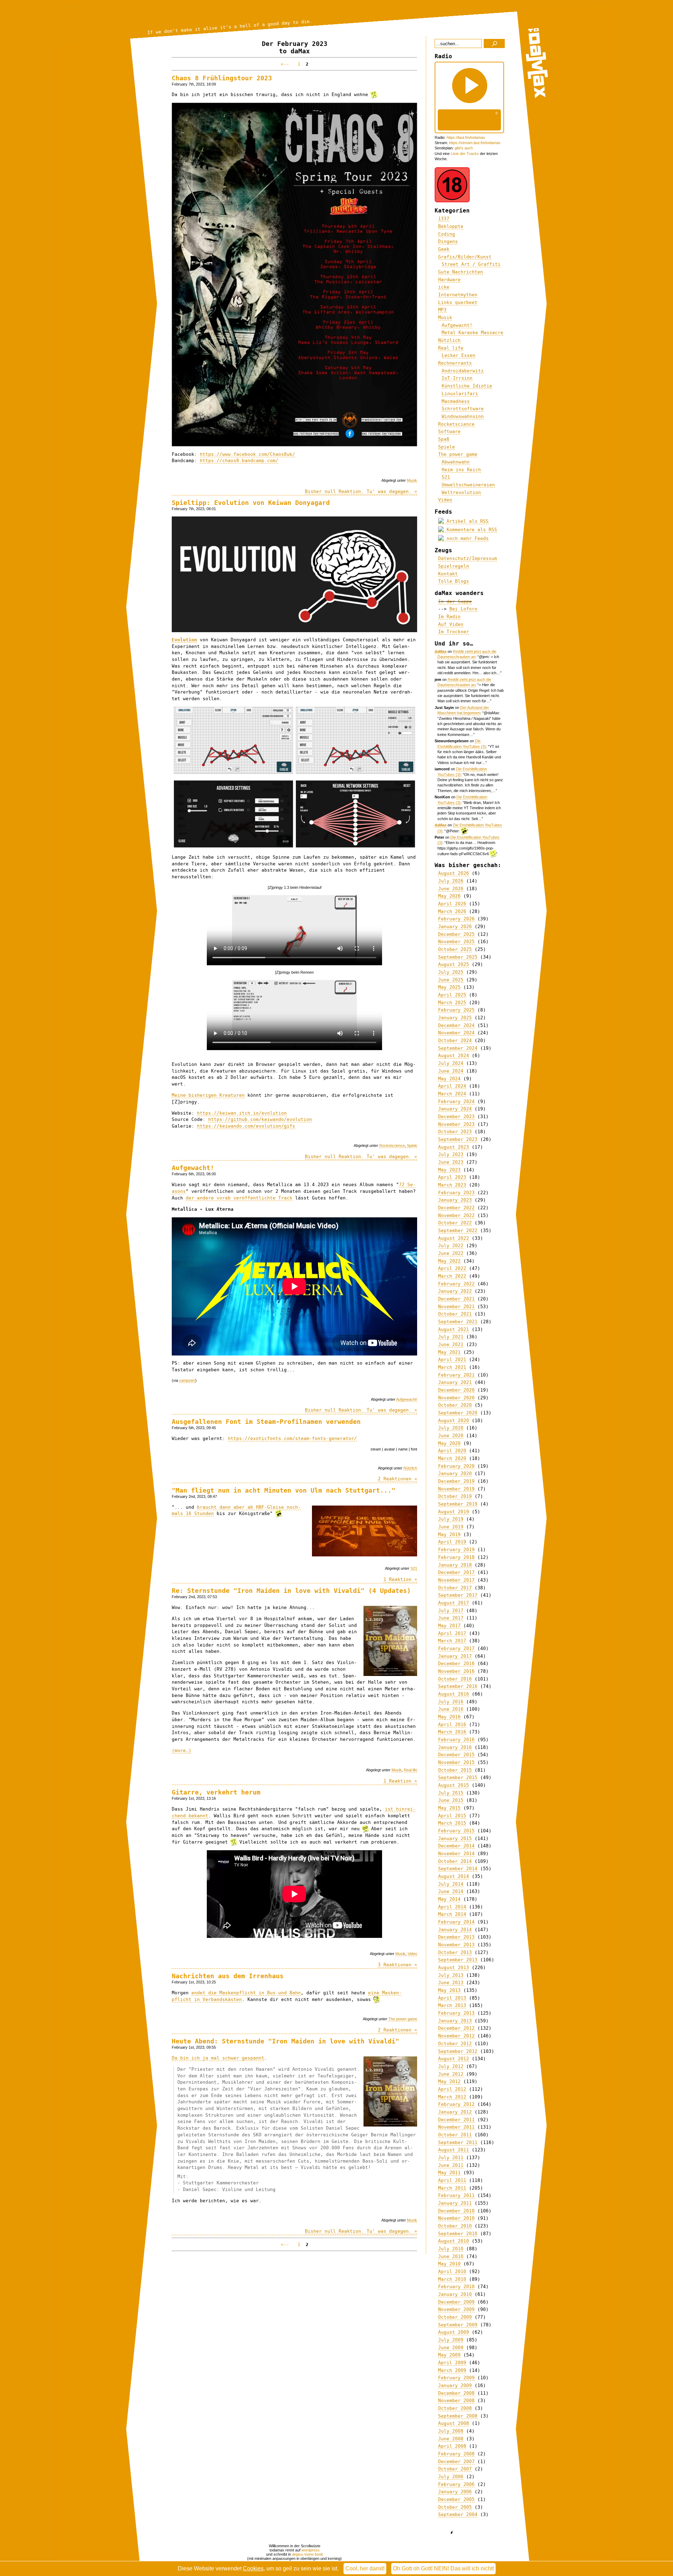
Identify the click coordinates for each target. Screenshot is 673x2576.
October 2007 (455, 2469)
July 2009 (451, 2340)
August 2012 (454, 2059)
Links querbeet (458, 302)
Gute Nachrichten (461, 272)
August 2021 (454, 1329)
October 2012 (455, 2044)
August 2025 (454, 964)
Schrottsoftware (463, 409)
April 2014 (452, 1907)
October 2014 (455, 1861)
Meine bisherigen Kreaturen (208, 1095)
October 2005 (455, 2507)
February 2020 (456, 1466)
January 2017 (455, 1656)
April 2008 (452, 2446)
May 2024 (449, 1079)
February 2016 (456, 1740)
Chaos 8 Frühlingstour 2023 (222, 78)
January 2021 (455, 1382)
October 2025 (455, 949)
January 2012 (455, 2112)
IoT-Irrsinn (457, 378)
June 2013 (451, 1983)
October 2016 (455, 1679)
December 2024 (456, 1025)
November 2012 (456, 2036)
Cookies (253, 2568)
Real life (410, 1770)
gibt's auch (464, 148)
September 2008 (458, 2416)
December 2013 (456, 1937)
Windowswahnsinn (463, 416)
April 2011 (452, 2180)
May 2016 (449, 1717)
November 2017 (456, 1580)
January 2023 (455, 1200)
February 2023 (456, 1193)
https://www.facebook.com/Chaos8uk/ (247, 454)
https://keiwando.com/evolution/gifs (246, 1126)
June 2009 (451, 2348)
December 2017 (456, 1572)
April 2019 (452, 1542)
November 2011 (456, 2127)
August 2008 (454, 2423)
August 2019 (454, 1512)
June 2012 (451, 2074)
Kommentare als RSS (470, 530)
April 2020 (452, 1451)
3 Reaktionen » (397, 1965)
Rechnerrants (455, 363)
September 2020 (458, 1413)
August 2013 (454, 1968)
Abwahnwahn (456, 462)
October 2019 (455, 1496)
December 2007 (456, 2462)
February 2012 (456, 2104)
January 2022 (455, 1291)
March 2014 (452, 1914)
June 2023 (451, 1162)
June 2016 (451, 1709)
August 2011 (454, 2150)
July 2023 (451, 1154)
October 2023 (455, 1132)
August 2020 (454, 1421)
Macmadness (456, 401)
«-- (286, 64)
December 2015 (456, 1755)
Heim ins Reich (461, 470)
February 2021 (456, 1375)
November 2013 (456, 1945)
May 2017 (449, 1626)
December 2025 (456, 934)
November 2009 (456, 2309)
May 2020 (449, 1443)
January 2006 (455, 2492)
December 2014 (456, 1846)
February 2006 (456, 2484)
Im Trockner (454, 632)
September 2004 (458, 2514)
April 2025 (452, 995)
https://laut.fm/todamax (466, 137)
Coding (447, 234)
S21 (414, 1568)
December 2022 (456, 1208)
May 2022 (449, 1261)
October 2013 (455, 1952)
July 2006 (451, 2477)
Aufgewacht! (193, 1168)
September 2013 (458, 1960)
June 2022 (451, 1253)
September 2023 (458, 1139)
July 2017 (451, 1611)
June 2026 (451, 889)
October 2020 (455, 1405)
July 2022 (451, 1246)
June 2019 (451, 1527)
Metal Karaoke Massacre (473, 333)
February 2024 (456, 1101)
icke (444, 287)
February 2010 (456, 2287)
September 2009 (458, 2325)
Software (449, 431)
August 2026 (454, 873)
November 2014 (456, 1854)
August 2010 (454, 2241)
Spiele (412, 1145)
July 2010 (451, 2249)
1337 (444, 219)
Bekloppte (451, 226)
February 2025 (456, 1010)
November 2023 (456, 1124)
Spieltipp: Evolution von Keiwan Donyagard (251, 503)
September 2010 (458, 2234)
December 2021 (456, 1299)
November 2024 (456, 1033)
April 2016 (452, 1725)
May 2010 (449, 2264)
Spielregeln (454, 566)
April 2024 (452, 1086)
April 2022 (452, 1268)
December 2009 (456, 2302)
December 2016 (456, 1664)
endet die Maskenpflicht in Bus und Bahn (246, 1993)
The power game (403, 2019)
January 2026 (455, 927)
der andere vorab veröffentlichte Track (239, 1198)
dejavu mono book (308, 2554)
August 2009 (454, 2332)
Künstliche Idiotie (467, 386)
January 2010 (455, 2294)
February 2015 (456, 1831)
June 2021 (451, 1344)
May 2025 (449, 987)
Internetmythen (458, 295)
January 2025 (455, 1018)
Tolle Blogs (454, 581)
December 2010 (456, 2211)
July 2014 (451, 1884)
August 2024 (454, 1056)
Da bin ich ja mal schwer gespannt (218, 2058)
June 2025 (451, 980)
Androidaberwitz (463, 371)
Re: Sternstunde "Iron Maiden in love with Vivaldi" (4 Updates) (291, 1591)
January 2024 (455, 1109)
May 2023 (449, 1170)
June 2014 (451, 1891)
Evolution (184, 640)
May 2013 (449, 1990)
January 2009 (455, 2385)
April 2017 (452, 1633)
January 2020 (455, 1473)
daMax (441, 651)
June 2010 (451, 2256)
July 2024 (451, 1063)
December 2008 (456, 2393)
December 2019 (456, 1481)
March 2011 (452, 2188)
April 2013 (452, 1998)
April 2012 (452, 2089)
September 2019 (458, 1504)
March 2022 (452, 1276)
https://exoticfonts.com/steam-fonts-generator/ (292, 1438)
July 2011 (451, 2158)
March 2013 (452, 2005)
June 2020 (451, 1436)
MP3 (442, 310)
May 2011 (449, 2173)
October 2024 (455, 1040)
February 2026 (456, 919)
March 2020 (452, 1458)
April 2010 (452, 2271)
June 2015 (451, 1800)
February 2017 (456, 1648)
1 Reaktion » (400, 1579)
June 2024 (451, 1071)
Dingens (448, 241)
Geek (444, 249)
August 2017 (454, 1603)
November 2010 (456, 2218)
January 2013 (455, 2021)
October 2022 (455, 1223)
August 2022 (454, 1238)
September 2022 (458, 1230)
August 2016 (454, 1694)
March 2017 (452, 1641)
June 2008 (451, 2439)
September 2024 (458, 1048)
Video (412, 1954)
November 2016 (456, 1671)
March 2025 (452, 1003)
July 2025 (451, 972)
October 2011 (455, 2135)
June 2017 (451, 1618)
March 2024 (452, 1094)
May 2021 (449, 1352)
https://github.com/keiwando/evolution (260, 1119)
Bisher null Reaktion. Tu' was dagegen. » (361, 491)
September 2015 (458, 1777)
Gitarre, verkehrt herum (216, 1792)
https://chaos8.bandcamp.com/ (239, 461)
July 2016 (451, 1702)
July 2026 (451, 881)
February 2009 (456, 2378)
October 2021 (455, 1314)
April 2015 (452, 1816)
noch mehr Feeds (466, 538)
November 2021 (456, 1307)
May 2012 (449, 2081)
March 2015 (452, 1823)
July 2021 (451, 1337)
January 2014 (455, 1930)
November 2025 (456, 942)
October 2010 (455, 2226)
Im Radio (449, 617)
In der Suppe (455, 601)
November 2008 (456, 2401)
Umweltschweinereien (468, 485)
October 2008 (455, 2408)
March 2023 (452, 1185)
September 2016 (458, 1686)
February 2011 (456, 2195)
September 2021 (458, 1322)
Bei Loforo (463, 609)
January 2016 (455, 1747)
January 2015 (455, 1838)
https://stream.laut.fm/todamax (475, 143)
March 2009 (452, 2370)
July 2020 (451, 1428)
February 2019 (456, 1550)
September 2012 (458, 2051)
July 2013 (451, 1975)
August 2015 (454, 1785)
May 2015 (449, 1808)
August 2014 (454, 1876)
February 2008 (456, 2454)
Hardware (449, 280)
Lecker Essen (458, 355)
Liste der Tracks (465, 154)
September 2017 (458, 1595)
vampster (187, 1380)
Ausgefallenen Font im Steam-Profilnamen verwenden (266, 1422)
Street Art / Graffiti (471, 264)
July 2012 (451, 2066)
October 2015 (455, 1770)
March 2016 (452, 1732)
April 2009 (452, 2363)
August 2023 (454, 1147)
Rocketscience (392, 1145)
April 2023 (452, 1177)
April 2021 (452, 1360)
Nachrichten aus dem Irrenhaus (228, 1976)
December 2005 (456, 2499)
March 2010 (452, 2279)
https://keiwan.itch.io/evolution (242, 1113)
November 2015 (456, 1762)
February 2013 (456, 2013)
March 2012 (452, 2097)
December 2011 (456, 2120)
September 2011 (458, 2142)
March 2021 (452, 1367)
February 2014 (456, 1922)
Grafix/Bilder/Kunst (465, 257)
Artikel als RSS (466, 521)
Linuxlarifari (460, 394)
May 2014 (449, 1899)
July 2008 (451, 2431)
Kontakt (448, 574)
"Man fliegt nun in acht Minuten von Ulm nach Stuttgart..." (284, 1490)
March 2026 (452, 911)
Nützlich (410, 1468)
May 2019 (449, 1534)
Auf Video (451, 624)
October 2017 (455, 1588)
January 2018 (455, 1565)
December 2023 (456, 1117)
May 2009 (449, 2355)
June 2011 (451, 2165)
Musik (412, 480)
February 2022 (456, 1284)
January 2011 (455, 2203)
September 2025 (458, 957)
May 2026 (449, 896)
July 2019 (451, 1519)
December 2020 (456, 1390)
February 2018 (456, 1557)
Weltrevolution (461, 492)
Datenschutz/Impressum (468, 558)
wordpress (311, 2550)
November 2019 (456, 1489)
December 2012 (456, 2028)
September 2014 (458, 1869)
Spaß (444, 439)
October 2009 (455, 2317)
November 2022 (456, 1215)
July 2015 (451, 1793)
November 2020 (456, 1398)
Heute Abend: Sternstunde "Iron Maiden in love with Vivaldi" (285, 2041)
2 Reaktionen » (397, 1479)
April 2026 (452, 904)
